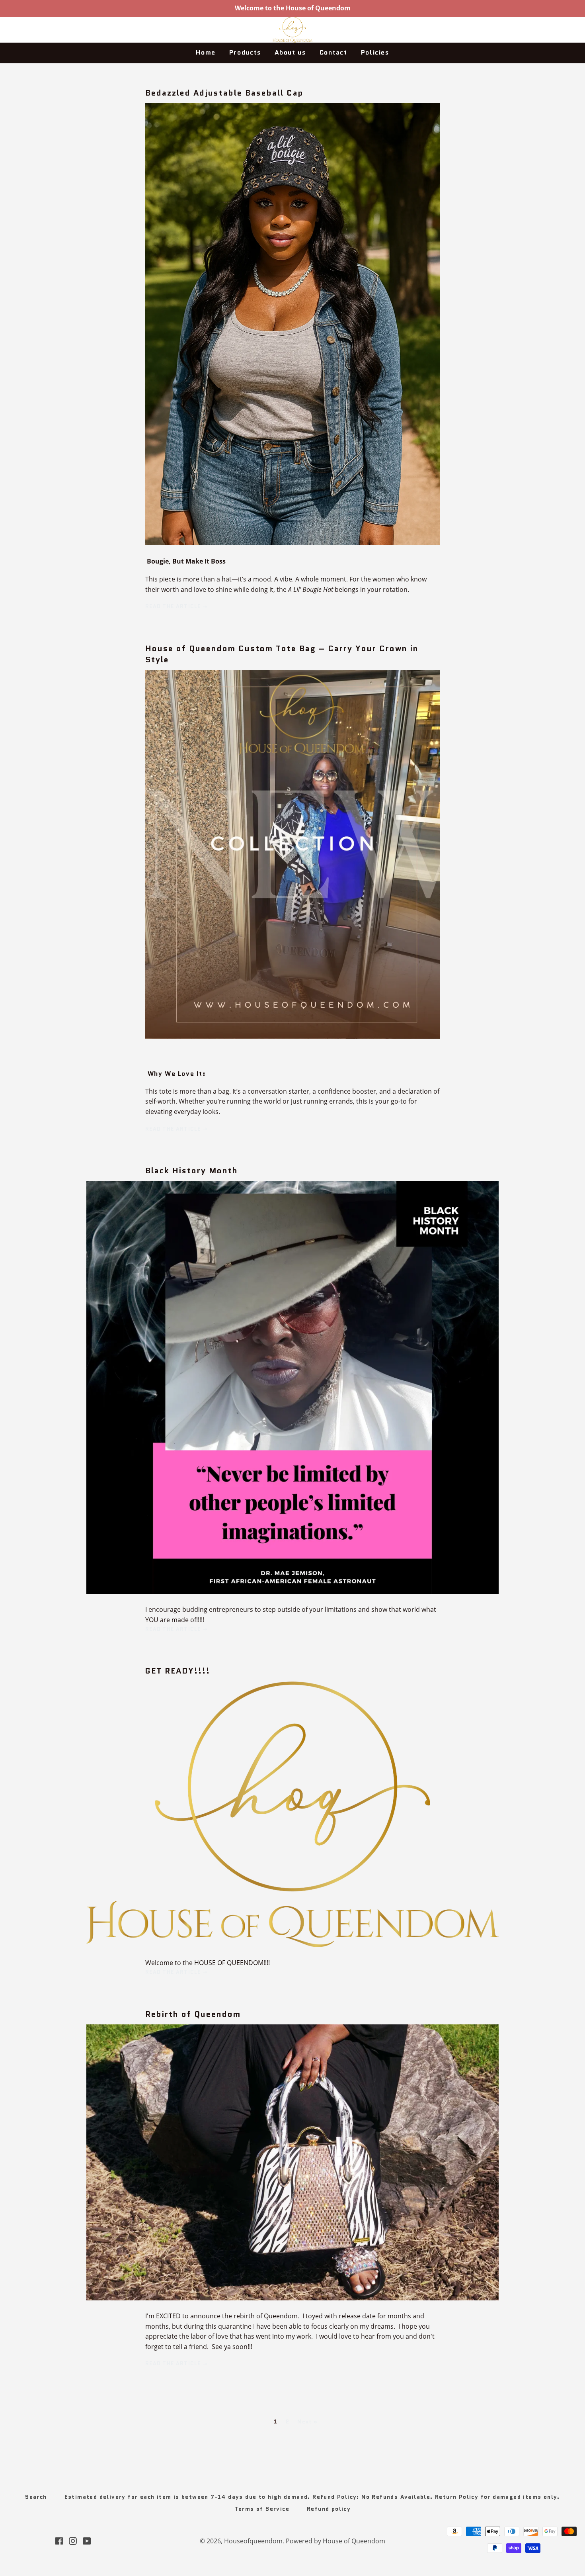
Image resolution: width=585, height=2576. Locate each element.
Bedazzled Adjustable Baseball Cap (224, 93)
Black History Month (192, 1171)
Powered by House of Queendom (335, 2541)
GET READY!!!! (178, 1671)
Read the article (174, 606)
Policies (375, 52)
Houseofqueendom (253, 2541)
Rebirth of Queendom (193, 2014)
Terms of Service (262, 2509)
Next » (307, 2422)
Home (206, 52)
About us (290, 52)
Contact (333, 52)
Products (245, 52)
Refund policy (329, 2509)
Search (36, 2497)
